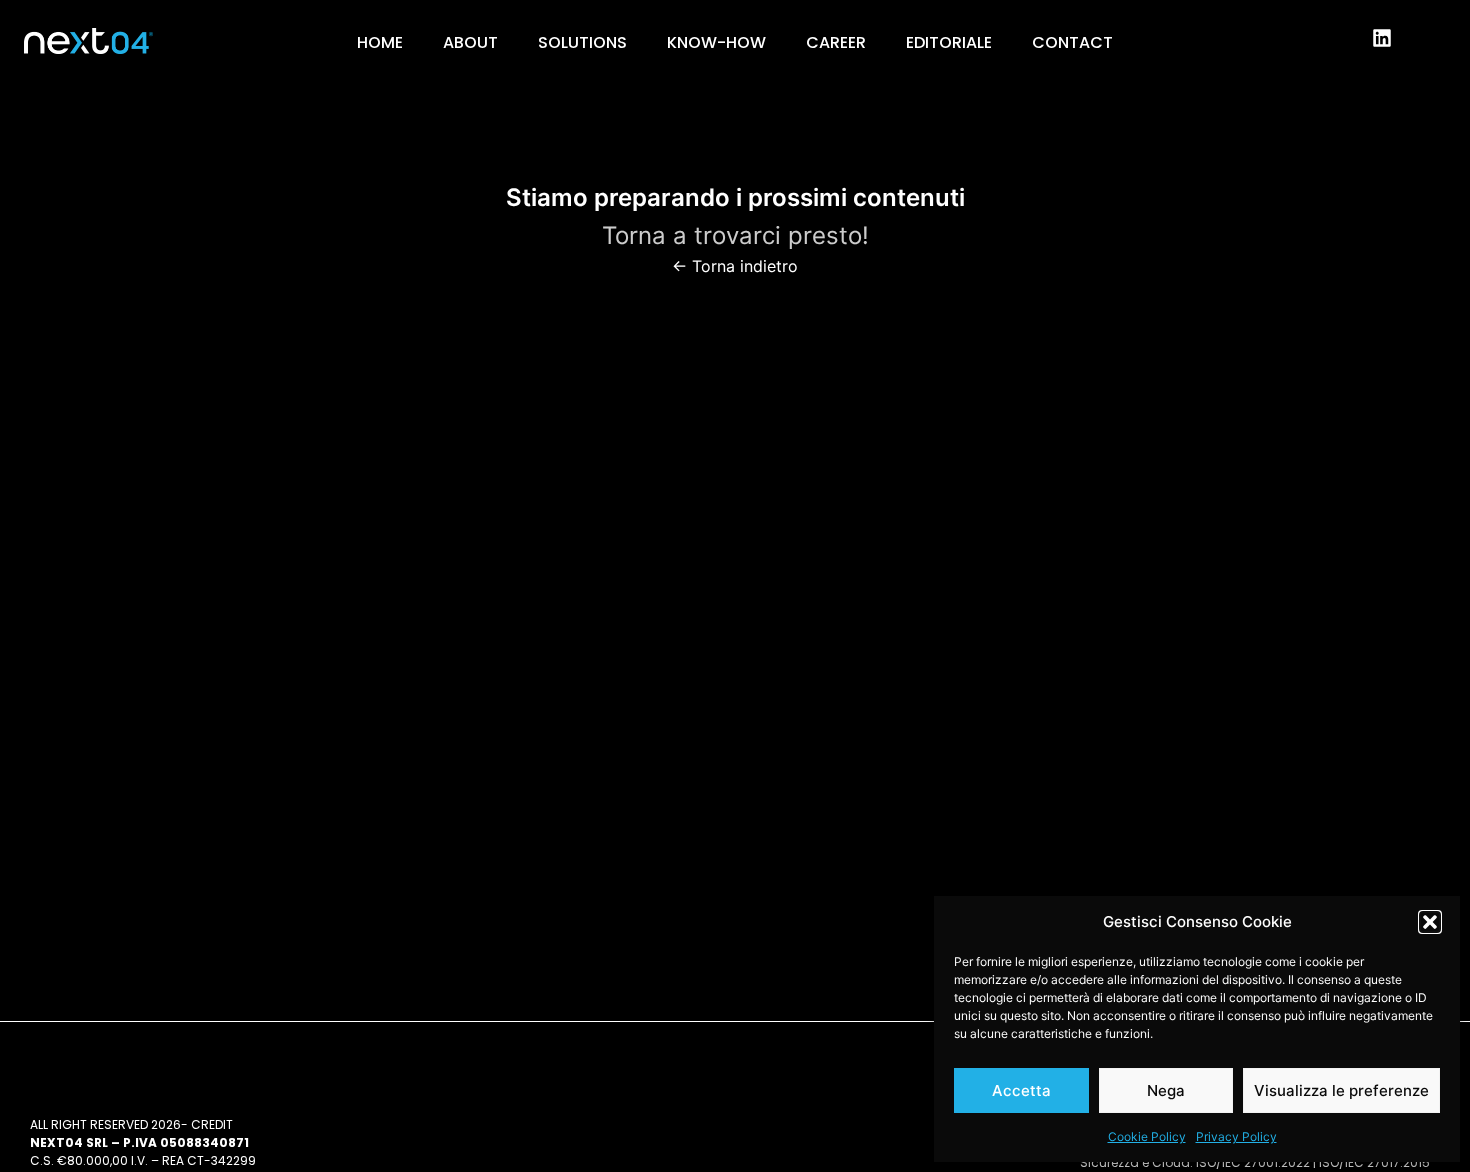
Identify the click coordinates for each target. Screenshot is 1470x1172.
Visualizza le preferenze (1341, 1090)
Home (380, 42)
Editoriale (949, 42)
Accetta (1021, 1090)
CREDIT (212, 1124)
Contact (1072, 42)
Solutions (582, 42)
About (470, 42)
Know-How (716, 42)
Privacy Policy (1236, 1136)
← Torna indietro (735, 266)
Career (836, 42)
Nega (1166, 1090)
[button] (1430, 922)
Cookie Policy (1147, 1136)
